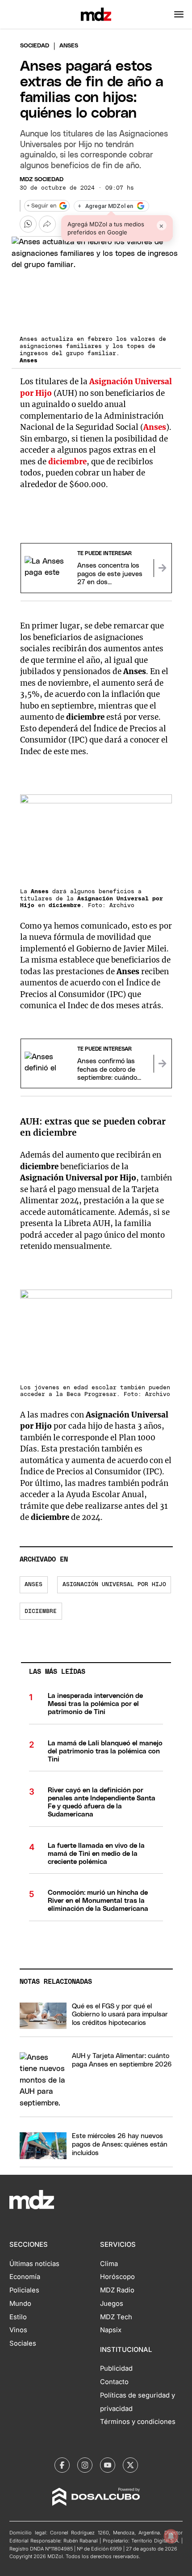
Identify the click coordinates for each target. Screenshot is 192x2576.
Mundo (20, 2304)
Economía (25, 2277)
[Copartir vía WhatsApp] (28, 224)
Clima (109, 2264)
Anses (33, 1585)
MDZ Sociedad (42, 180)
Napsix (111, 2330)
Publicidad (116, 2368)
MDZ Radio (117, 2290)
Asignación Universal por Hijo (114, 1585)
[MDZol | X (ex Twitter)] (130, 2465)
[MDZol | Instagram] (85, 2465)
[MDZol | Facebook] (62, 2465)
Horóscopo (117, 2277)
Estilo (18, 2317)
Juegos (112, 2304)
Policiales (24, 2290)
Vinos (18, 2330)
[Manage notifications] (171, 2536)
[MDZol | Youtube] (108, 2465)
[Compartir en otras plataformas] (47, 224)
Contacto (114, 2382)
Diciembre (41, 1611)
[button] (179, 14)
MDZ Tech (116, 2317)
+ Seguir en (42, 206)
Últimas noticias (34, 2264)
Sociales (23, 2343)
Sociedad (35, 46)
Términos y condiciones (138, 2422)
